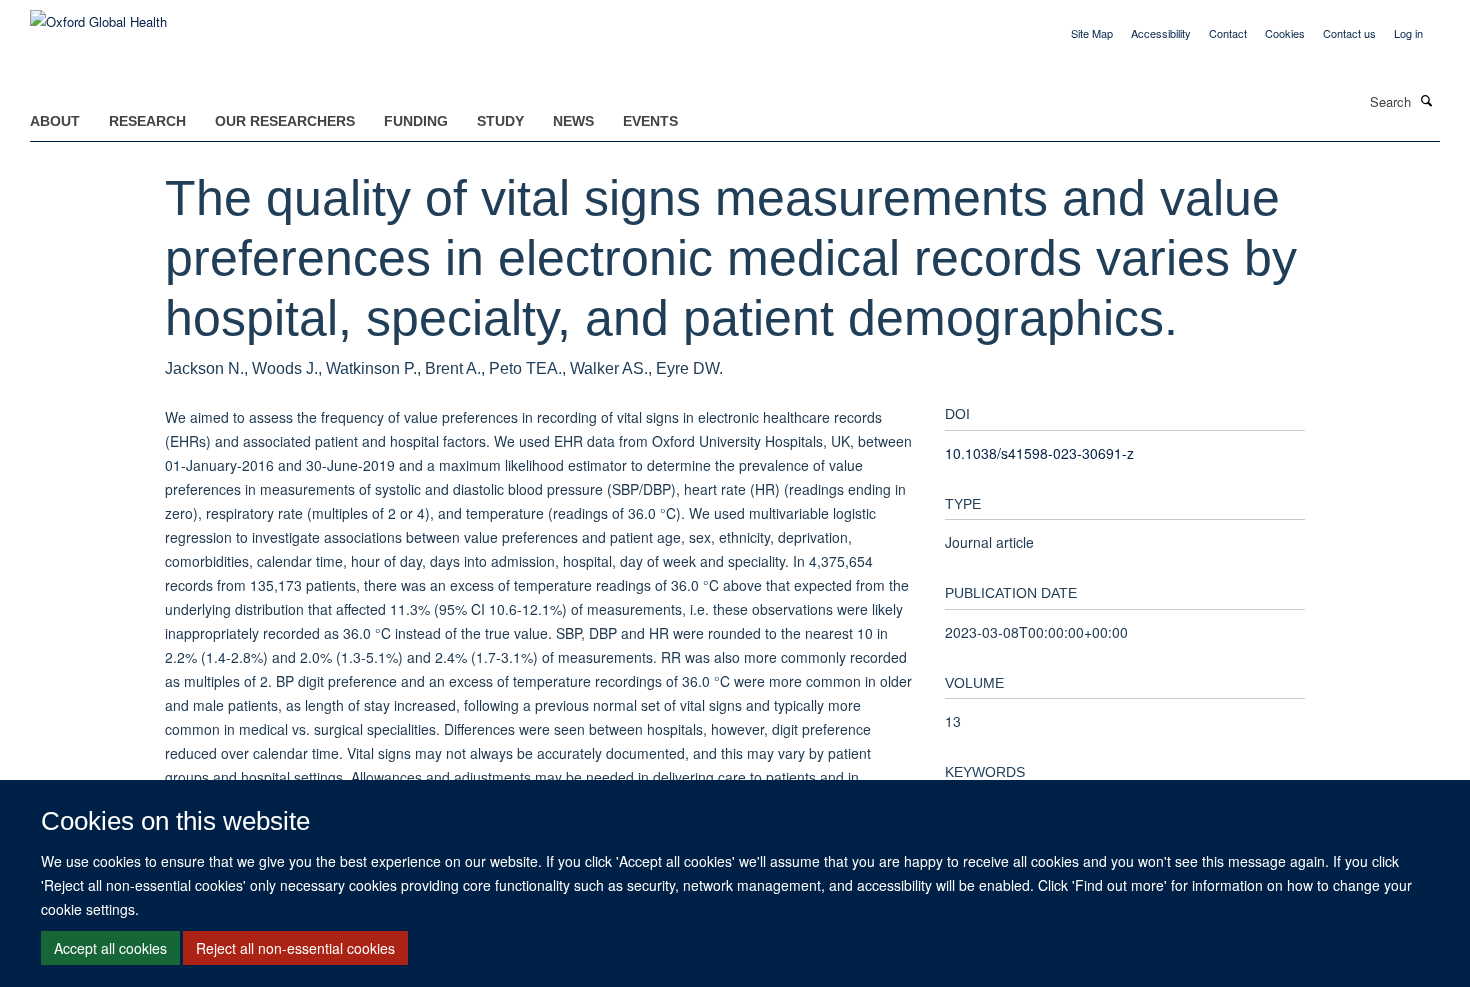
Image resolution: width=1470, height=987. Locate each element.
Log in (1408, 33)
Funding (416, 121)
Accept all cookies (110, 948)
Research (147, 121)
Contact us (1349, 33)
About (55, 121)
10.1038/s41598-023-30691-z (1039, 453)
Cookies (1285, 33)
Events (650, 121)
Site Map (1092, 33)
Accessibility (1161, 33)
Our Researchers (285, 121)
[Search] (1427, 100)
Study (500, 121)
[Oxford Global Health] (98, 14)
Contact (1228, 33)
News (573, 121)
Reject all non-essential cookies (295, 948)
